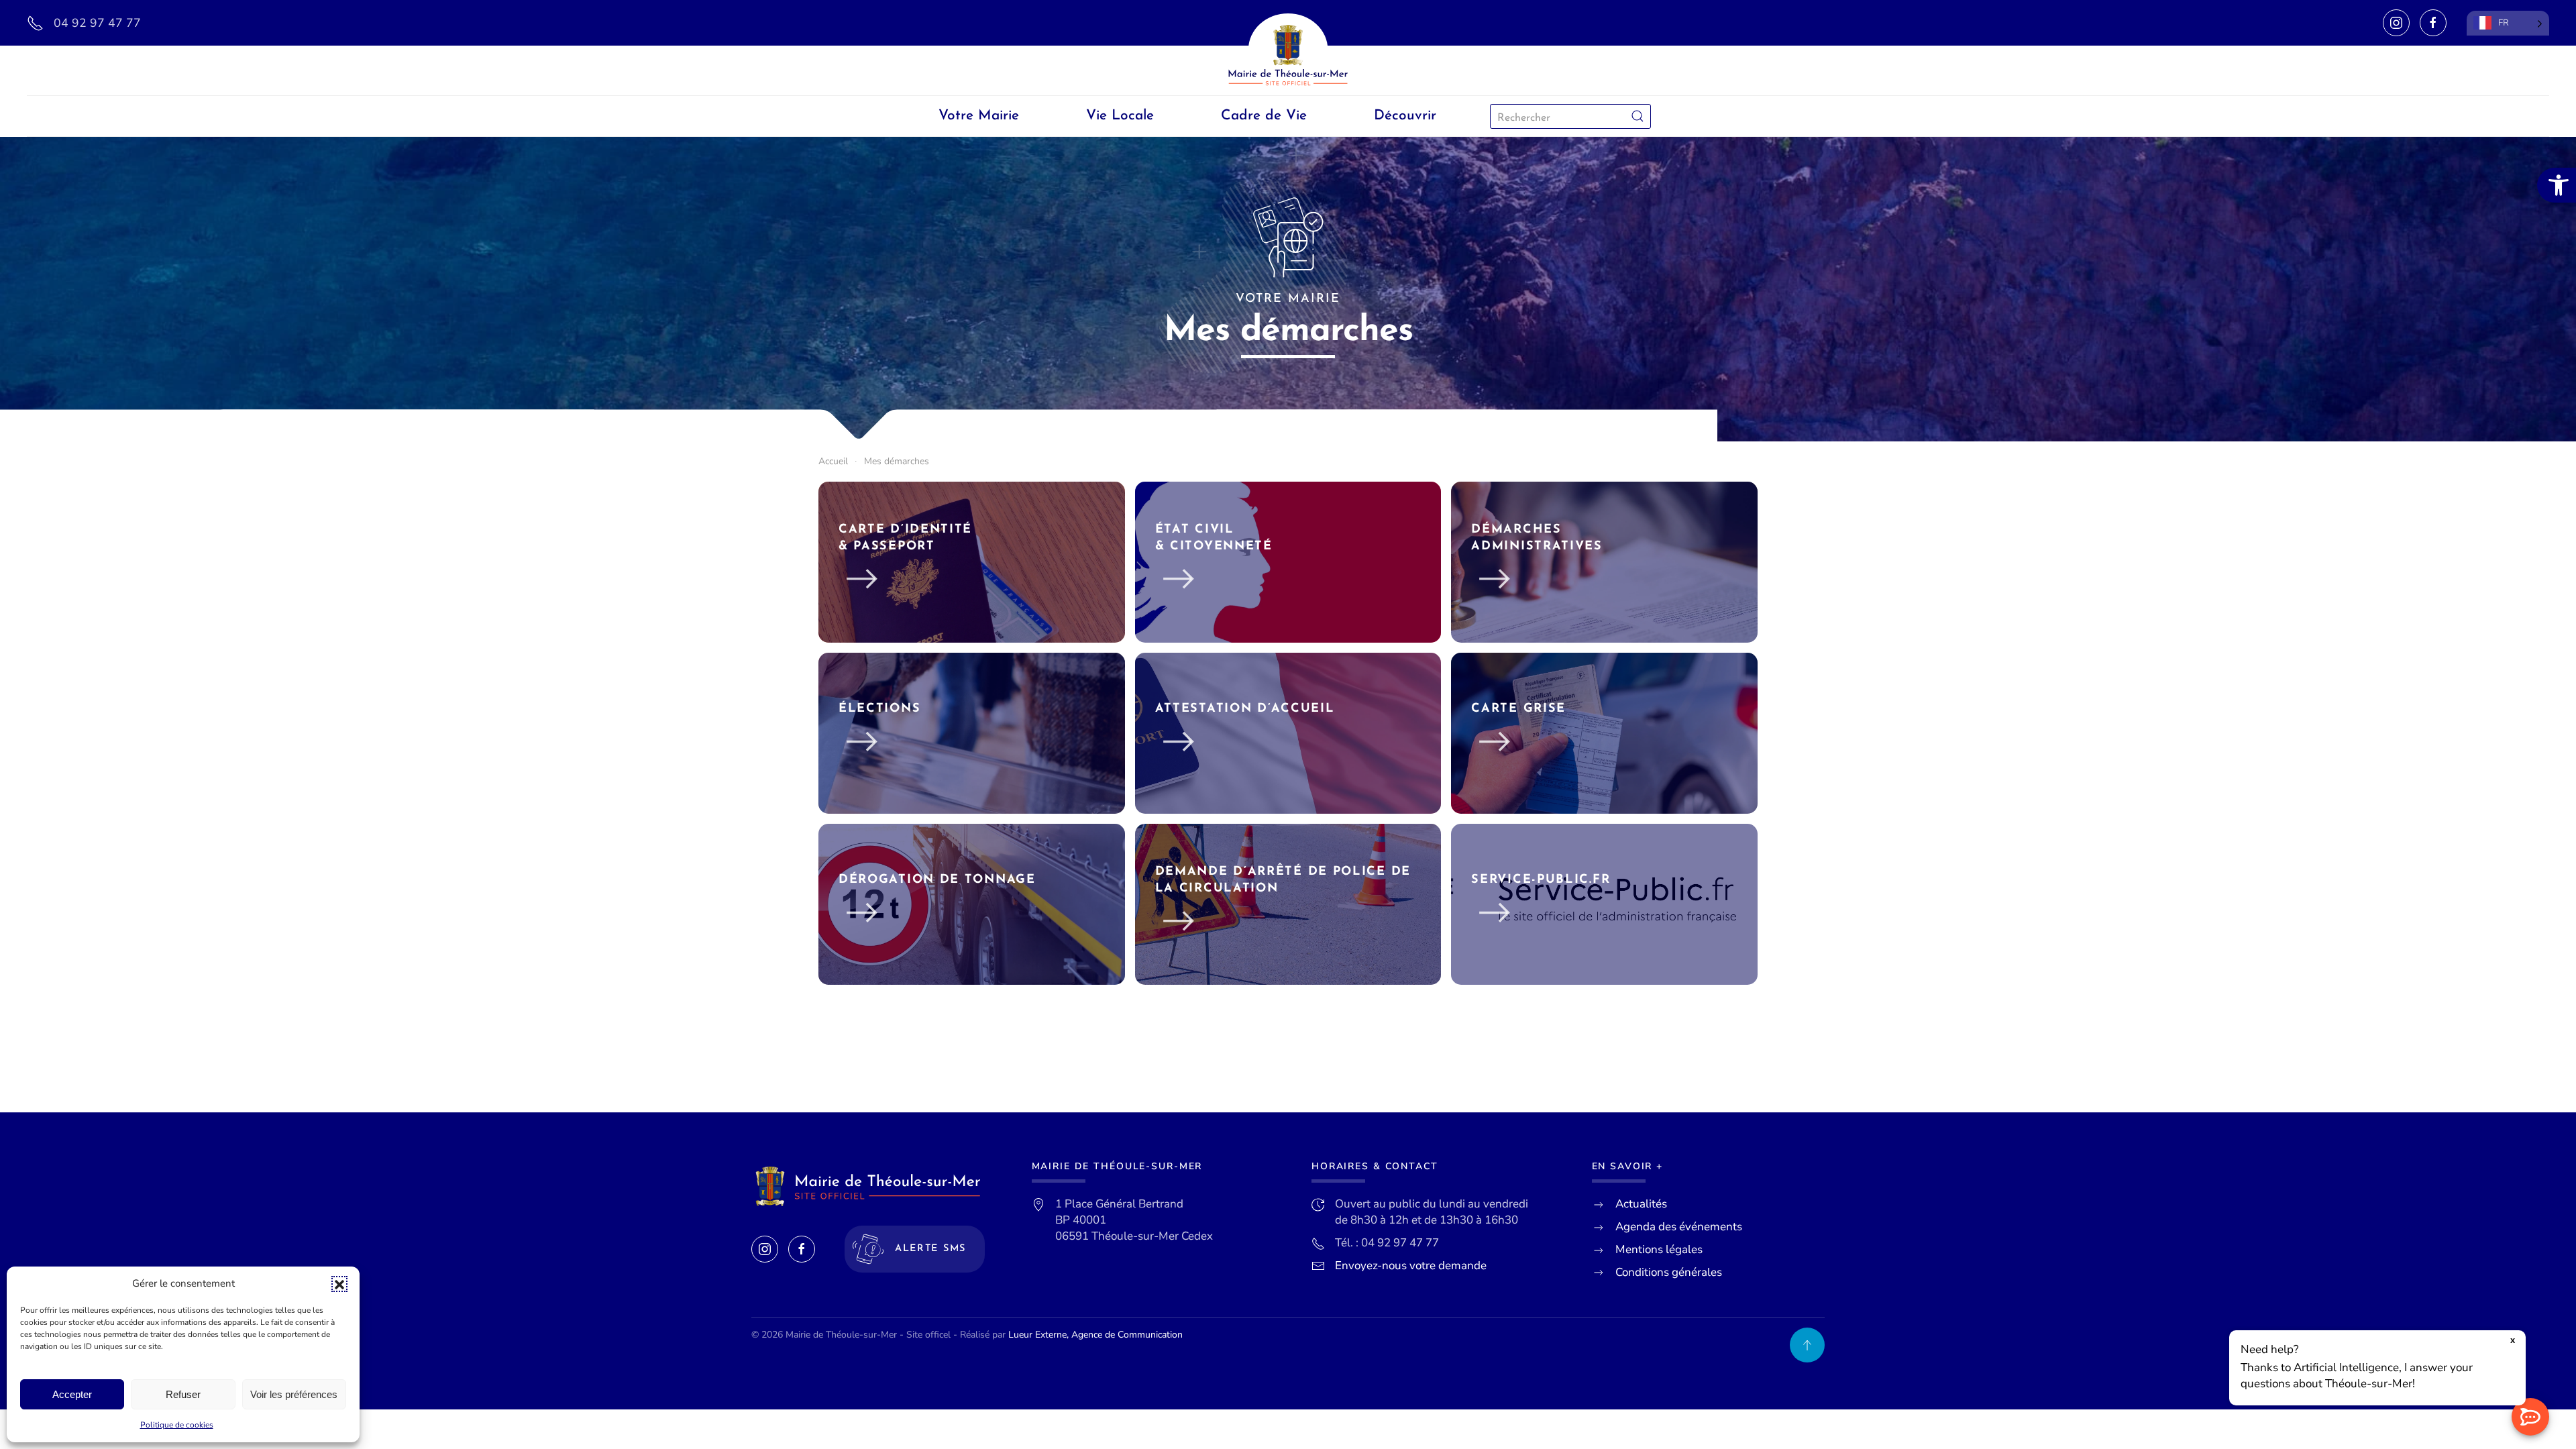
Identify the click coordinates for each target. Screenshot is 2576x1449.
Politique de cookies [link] (177, 1425)
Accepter (72, 1394)
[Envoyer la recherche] (1638, 116)
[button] (339, 1284)
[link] (2557, 185)
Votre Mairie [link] (979, 116)
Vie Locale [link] (1120, 116)
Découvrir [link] (1405, 116)
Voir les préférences (294, 1394)
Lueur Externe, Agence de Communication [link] (1095, 1335)
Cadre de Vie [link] (1264, 116)
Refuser (183, 1394)
